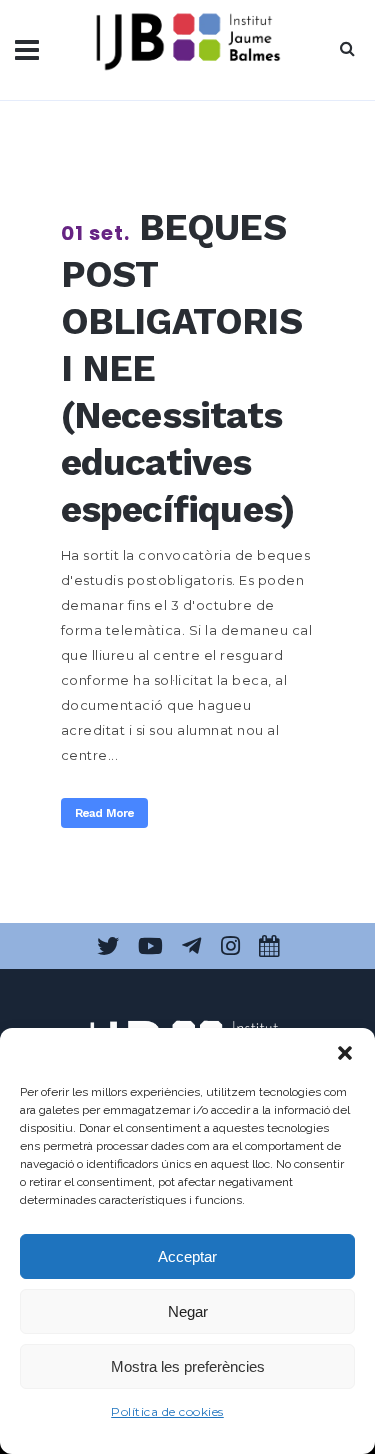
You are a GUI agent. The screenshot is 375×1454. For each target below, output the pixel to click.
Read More (105, 813)
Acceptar (187, 1256)
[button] (345, 1053)
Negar (188, 1311)
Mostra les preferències (188, 1366)
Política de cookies (167, 1411)
